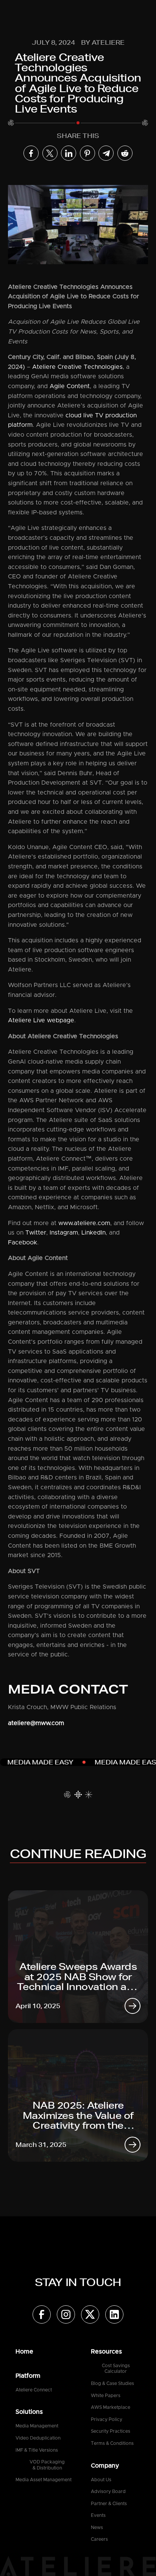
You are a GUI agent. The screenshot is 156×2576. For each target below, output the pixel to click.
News (97, 2527)
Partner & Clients (109, 2504)
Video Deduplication (38, 2438)
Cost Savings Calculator (116, 2369)
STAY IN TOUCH (78, 2282)
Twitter (36, 1233)
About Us (101, 2480)
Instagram (64, 1233)
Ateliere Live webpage (41, 1020)
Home (24, 2352)
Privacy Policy (107, 2419)
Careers (99, 2539)
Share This (78, 136)
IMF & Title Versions (37, 2450)
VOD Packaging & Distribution (47, 2465)
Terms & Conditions (112, 2443)
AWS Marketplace (111, 2407)
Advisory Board (108, 2491)
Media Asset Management (44, 2480)
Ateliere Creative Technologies (77, 367)
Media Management (37, 2426)
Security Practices (111, 2431)
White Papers (106, 2396)
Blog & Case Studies (112, 2383)
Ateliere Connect (34, 2390)
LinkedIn (94, 1233)
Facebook (23, 1243)
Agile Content (70, 386)
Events (98, 2515)
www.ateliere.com (84, 1223)
